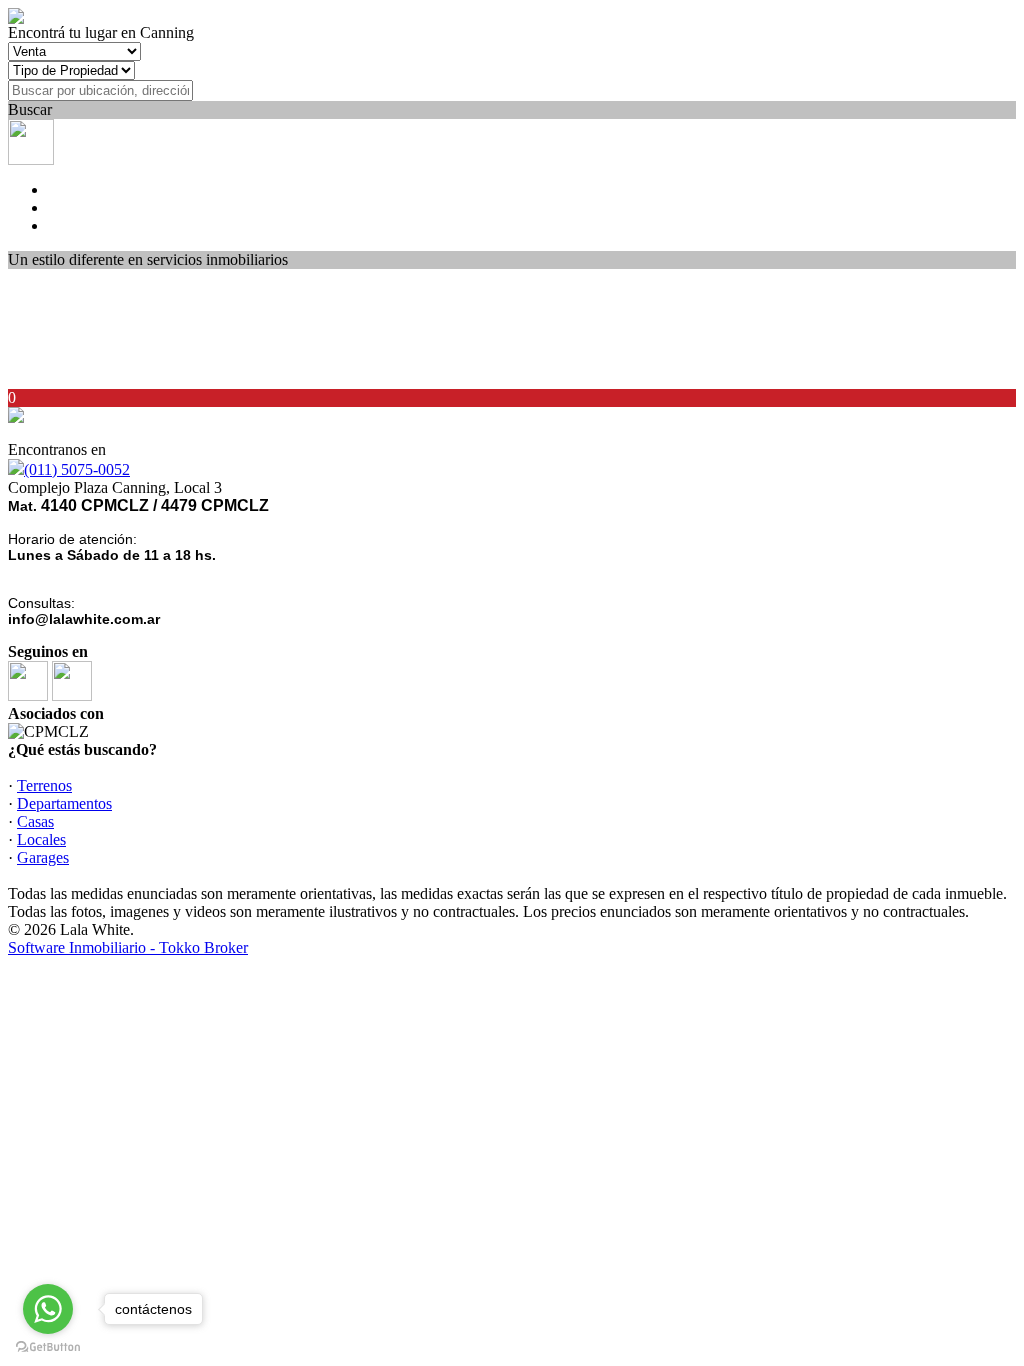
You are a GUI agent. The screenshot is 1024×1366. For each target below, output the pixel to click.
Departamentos (64, 803)
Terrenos (44, 785)
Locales (41, 839)
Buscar (30, 109)
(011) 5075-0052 (77, 469)
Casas (35, 821)
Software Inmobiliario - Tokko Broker (128, 947)
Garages (43, 857)
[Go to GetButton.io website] (48, 1346)
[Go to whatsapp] (48, 1309)
